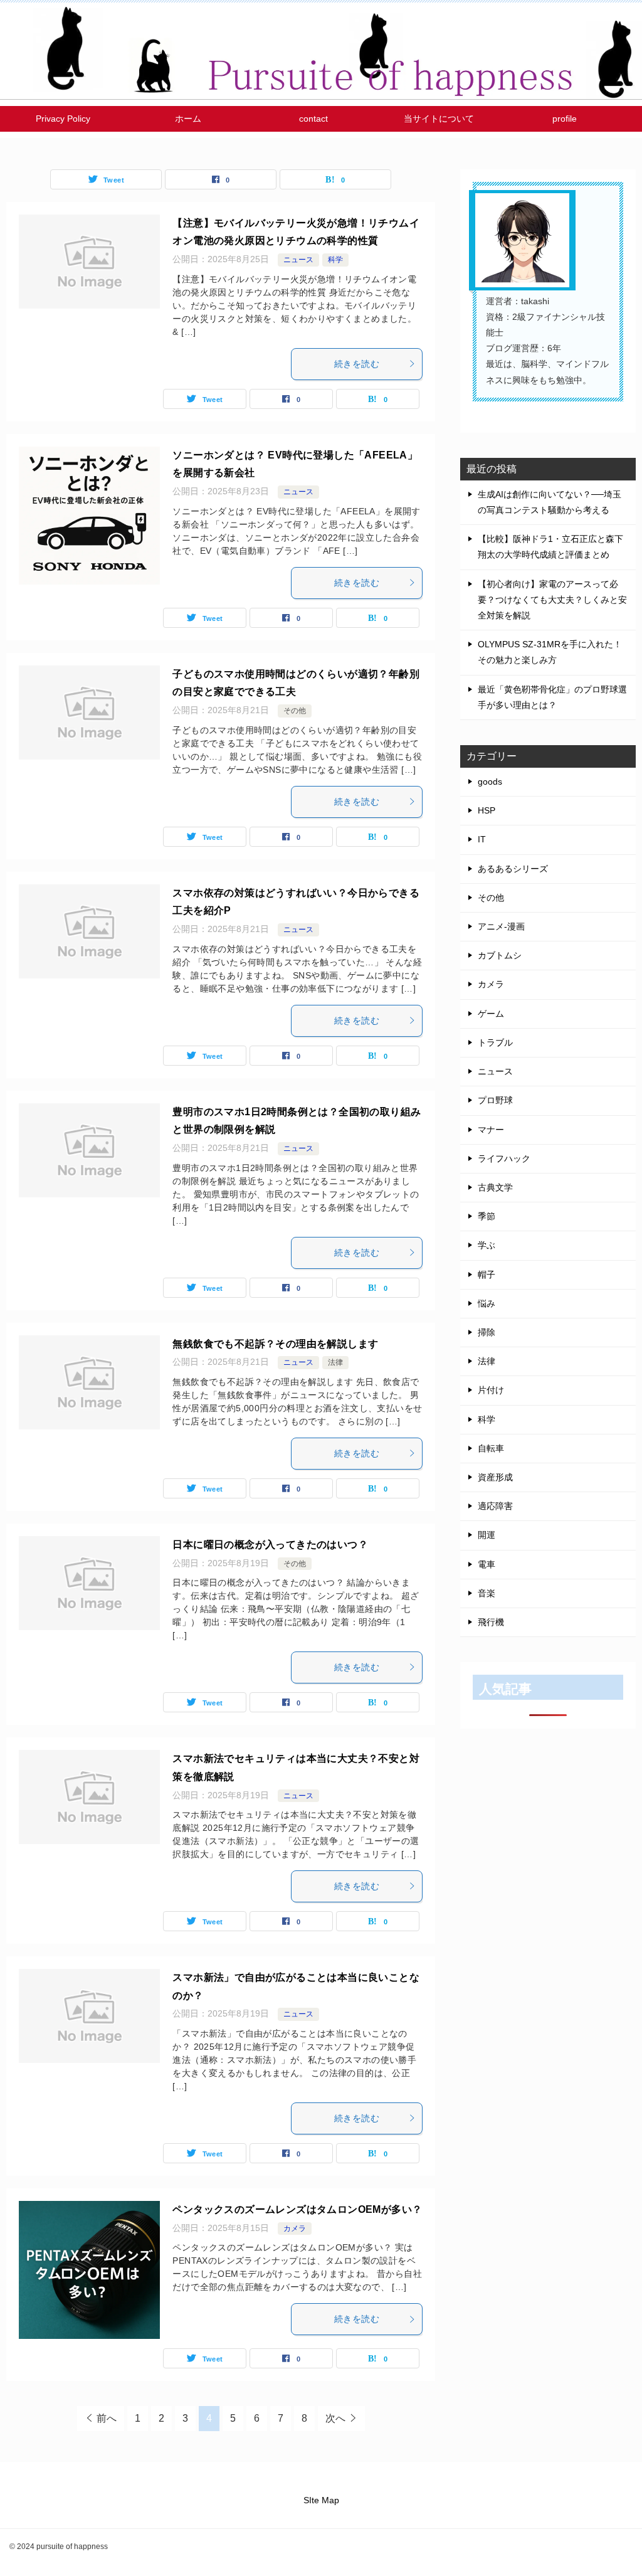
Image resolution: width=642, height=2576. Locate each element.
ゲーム (491, 1014)
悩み (487, 1303)
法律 (335, 1362)
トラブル (495, 1042)
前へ (107, 2418)
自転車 (491, 1448)
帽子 (487, 1275)
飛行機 (491, 1622)
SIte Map (321, 2500)
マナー (491, 1130)
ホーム (188, 119)
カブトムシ (500, 955)
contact (313, 119)
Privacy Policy (63, 119)
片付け (491, 1390)
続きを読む (357, 364)
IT (482, 839)
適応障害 (495, 1506)
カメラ (295, 2229)
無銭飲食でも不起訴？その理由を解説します (275, 1344)
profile (565, 119)
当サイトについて (439, 119)
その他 (295, 711)
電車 (487, 1564)
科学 (335, 260)
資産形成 (495, 1477)
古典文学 (495, 1187)
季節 (487, 1216)
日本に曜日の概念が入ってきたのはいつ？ (270, 1545)
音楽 (487, 1593)
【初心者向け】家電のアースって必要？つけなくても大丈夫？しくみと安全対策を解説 (552, 600)
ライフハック (504, 1158)
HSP (487, 810)
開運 (487, 1535)
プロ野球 (495, 1100)
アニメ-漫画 (501, 926)
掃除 (487, 1332)
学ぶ (487, 1245)
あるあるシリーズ (513, 869)
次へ (335, 2418)
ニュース (298, 260)
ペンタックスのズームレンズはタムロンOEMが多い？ (297, 2209)
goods (490, 782)
